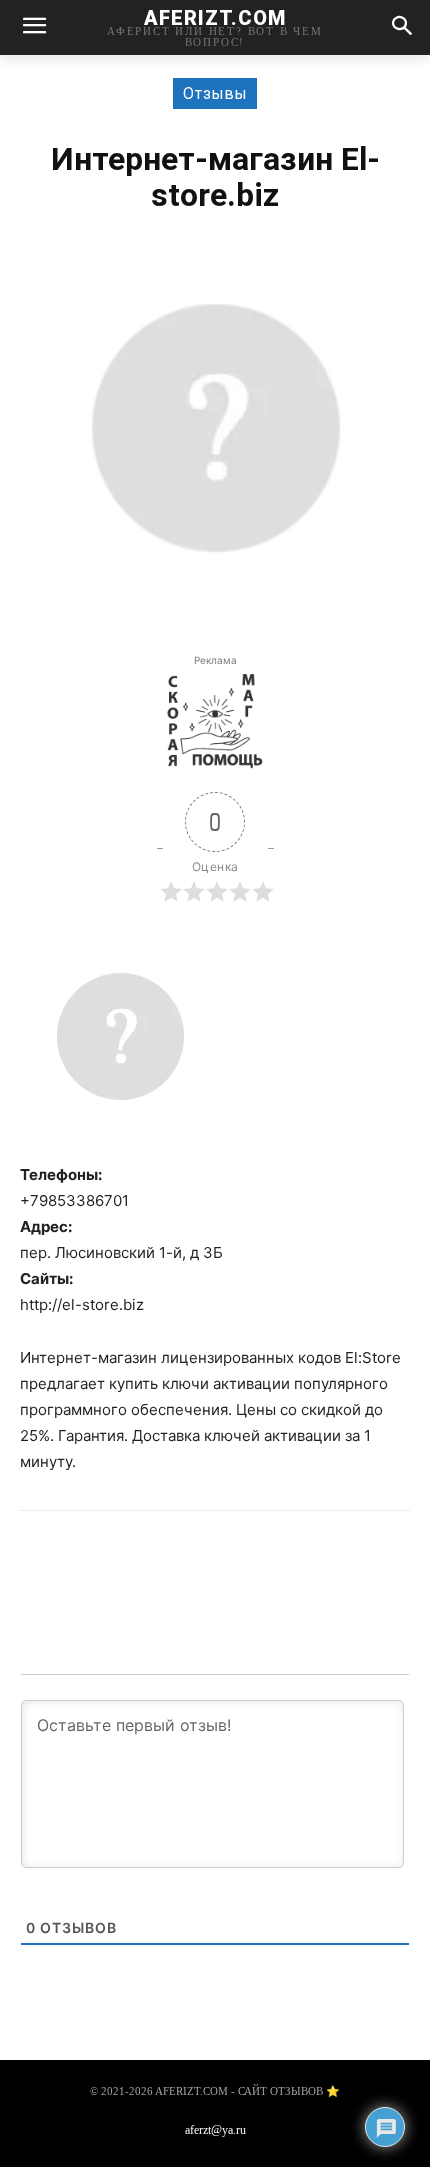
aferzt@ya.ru (215, 2130)
